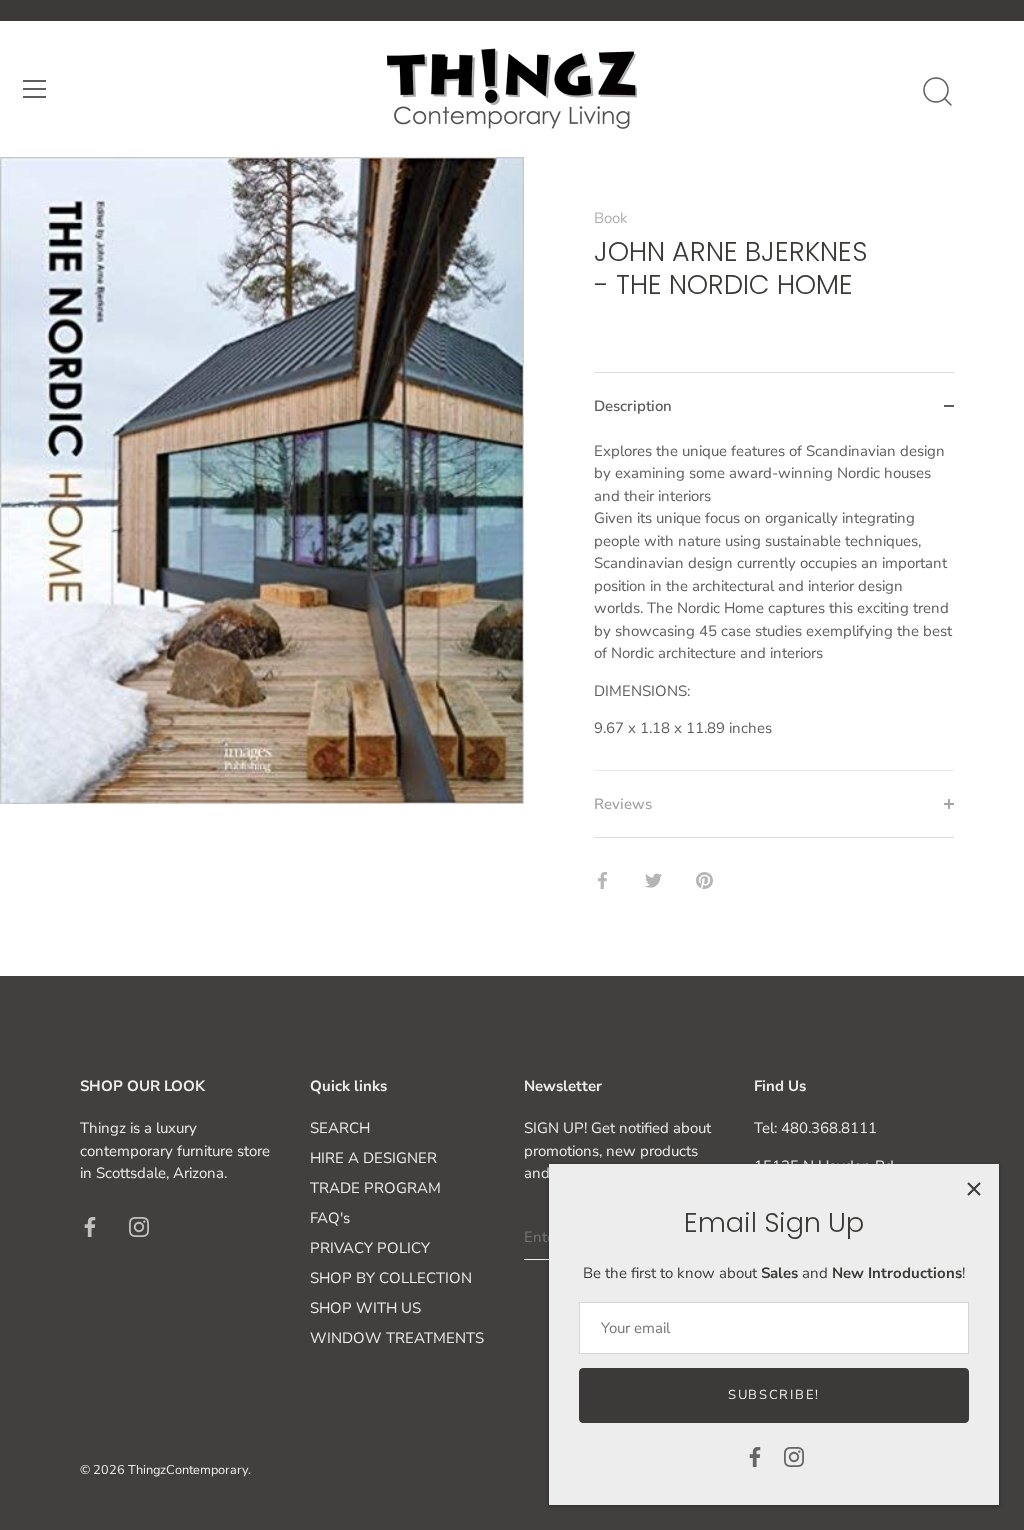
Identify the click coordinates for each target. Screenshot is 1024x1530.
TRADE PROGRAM (375, 1188)
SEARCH (340, 1128)
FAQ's (330, 1218)
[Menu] (35, 89)
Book (611, 218)
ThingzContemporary (188, 1470)
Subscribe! (774, 1395)
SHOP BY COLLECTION (391, 1278)
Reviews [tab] (623, 804)
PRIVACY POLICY (370, 1248)
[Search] (937, 92)
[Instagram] (794, 1456)
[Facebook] (755, 1456)
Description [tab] (633, 406)
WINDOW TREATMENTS (397, 1338)
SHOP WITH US (365, 1308)
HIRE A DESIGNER (373, 1158)
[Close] (974, 1189)
